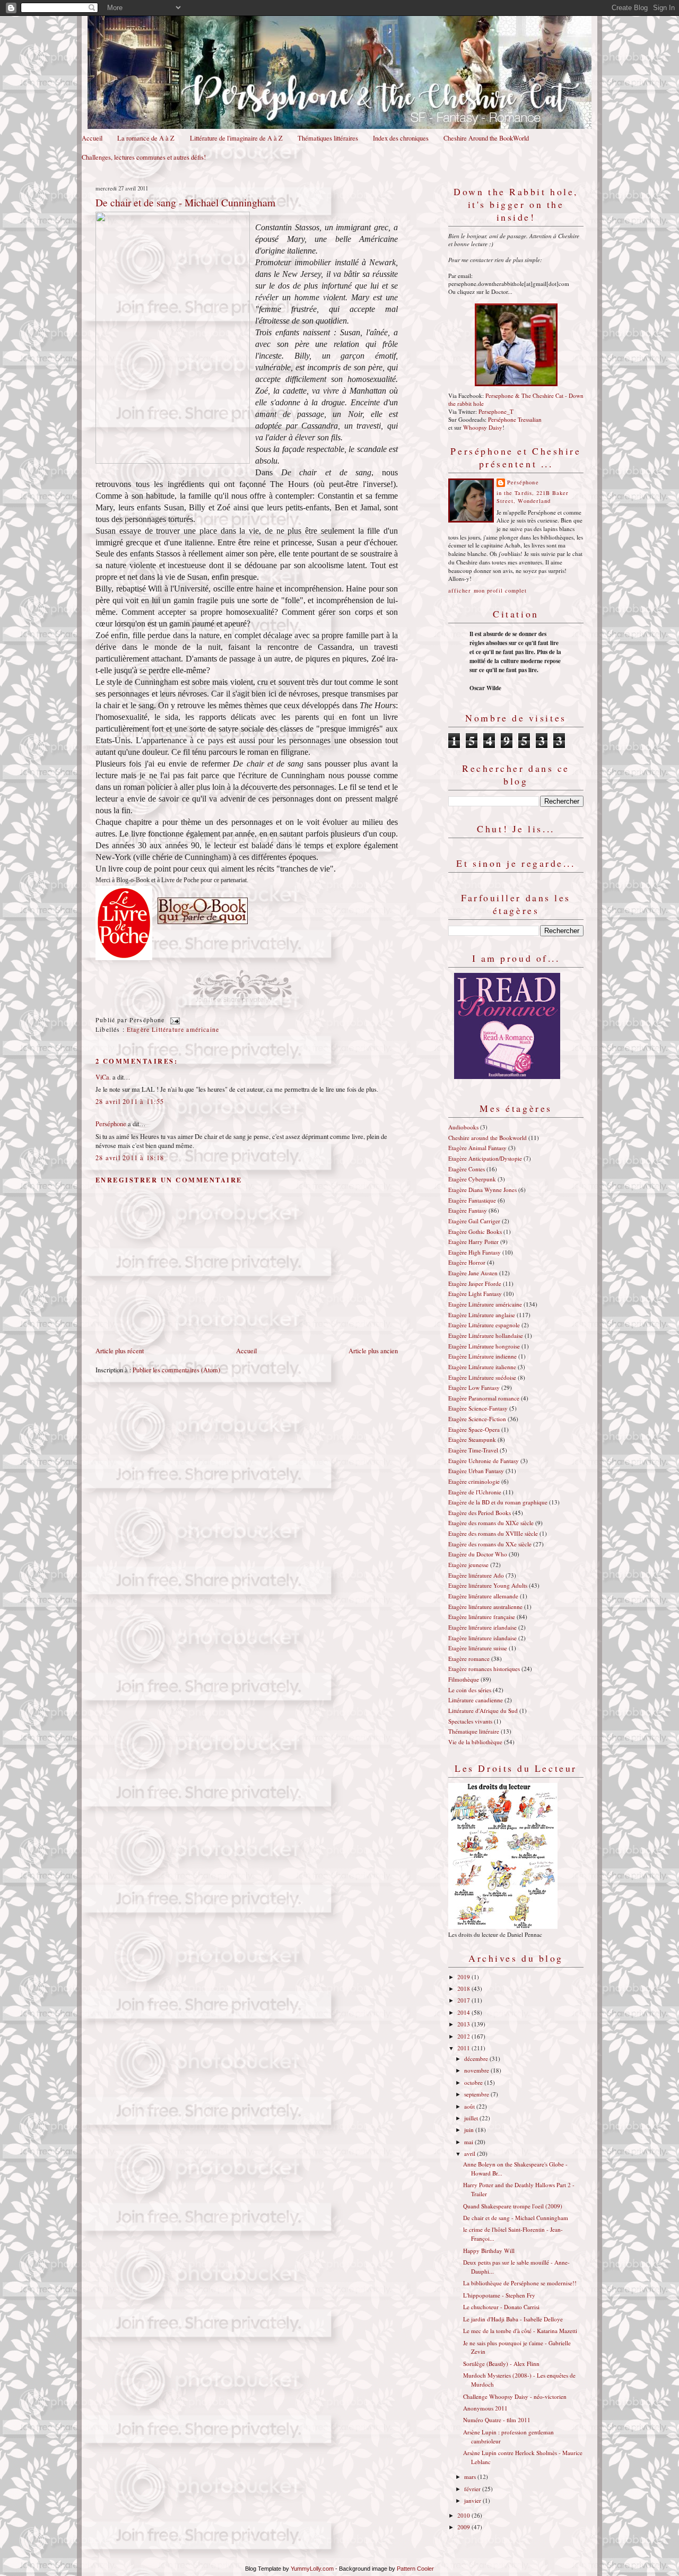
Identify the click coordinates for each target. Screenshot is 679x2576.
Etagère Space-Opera (474, 1429)
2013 (464, 2024)
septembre (477, 2094)
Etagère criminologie (474, 1481)
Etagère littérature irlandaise (482, 1627)
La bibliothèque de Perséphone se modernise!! (520, 2283)
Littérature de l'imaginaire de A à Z (236, 138)
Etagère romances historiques (484, 1669)
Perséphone (111, 1124)
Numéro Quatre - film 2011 (497, 2420)
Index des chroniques (401, 138)
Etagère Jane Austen (473, 1273)
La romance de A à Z (146, 138)
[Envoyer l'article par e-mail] (173, 1020)
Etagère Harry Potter (473, 1242)
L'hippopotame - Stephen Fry (499, 2295)
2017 (464, 2000)
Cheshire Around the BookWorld (486, 138)
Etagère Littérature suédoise (482, 1377)
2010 (464, 2515)
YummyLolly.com (312, 2569)
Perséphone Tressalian (515, 419)
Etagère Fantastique (472, 1200)
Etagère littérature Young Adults (488, 1585)
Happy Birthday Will (489, 2251)
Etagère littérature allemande (483, 1596)
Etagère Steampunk (472, 1439)
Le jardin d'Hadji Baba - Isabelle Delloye (513, 2319)
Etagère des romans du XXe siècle (490, 1544)
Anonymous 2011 (485, 2408)
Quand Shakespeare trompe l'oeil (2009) (513, 2206)
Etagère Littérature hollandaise (486, 1335)
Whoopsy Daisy (483, 427)
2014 (464, 2012)
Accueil (92, 138)
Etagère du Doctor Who (478, 1554)
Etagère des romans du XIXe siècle (491, 1523)
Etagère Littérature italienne (482, 1367)
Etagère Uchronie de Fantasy (484, 1461)
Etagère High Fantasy (475, 1252)
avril (471, 2153)
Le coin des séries (470, 1690)
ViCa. (103, 1077)
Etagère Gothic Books (475, 1232)
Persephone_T (496, 411)
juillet (472, 2118)
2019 (464, 1977)
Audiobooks (463, 1127)
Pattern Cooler (415, 2569)
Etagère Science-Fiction (477, 1419)
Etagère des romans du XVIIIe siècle (493, 1533)
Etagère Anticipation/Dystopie (485, 1158)
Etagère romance (469, 1659)
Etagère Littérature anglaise (482, 1315)
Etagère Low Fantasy (474, 1387)
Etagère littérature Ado (476, 1575)
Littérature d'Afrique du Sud (483, 1711)
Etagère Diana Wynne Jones (482, 1190)
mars (471, 2477)
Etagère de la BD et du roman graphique (498, 1502)
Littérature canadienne (476, 1700)
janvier (473, 2500)
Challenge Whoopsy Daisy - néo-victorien (515, 2396)
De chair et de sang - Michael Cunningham (185, 202)
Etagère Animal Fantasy (477, 1148)
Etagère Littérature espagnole (484, 1325)
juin (470, 2130)
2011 (464, 2048)
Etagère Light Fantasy (475, 1294)
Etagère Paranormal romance (484, 1398)
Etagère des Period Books (480, 1513)
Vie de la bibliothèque (475, 1742)
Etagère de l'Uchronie (475, 1492)
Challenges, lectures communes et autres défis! (144, 157)
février (473, 2489)
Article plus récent (120, 1351)
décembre (477, 2059)
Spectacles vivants (470, 1721)
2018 (464, 1988)
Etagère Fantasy (468, 1210)
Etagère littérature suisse (478, 1648)
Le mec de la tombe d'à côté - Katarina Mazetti (520, 2331)
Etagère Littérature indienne (482, 1356)
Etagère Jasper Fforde (475, 1283)
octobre (474, 2082)
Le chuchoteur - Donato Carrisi (501, 2307)
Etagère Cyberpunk (472, 1179)
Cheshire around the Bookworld (488, 1138)
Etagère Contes (467, 1169)
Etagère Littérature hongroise (484, 1346)
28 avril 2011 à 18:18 (130, 1158)
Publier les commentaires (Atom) (176, 1370)
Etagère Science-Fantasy (478, 1408)
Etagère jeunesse (468, 1565)
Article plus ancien (373, 1351)
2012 (464, 2036)
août (470, 2106)
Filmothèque (464, 1679)
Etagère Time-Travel (473, 1450)
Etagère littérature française (482, 1617)
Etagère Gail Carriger (474, 1221)
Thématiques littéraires (328, 138)
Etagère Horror (467, 1262)
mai (469, 2142)
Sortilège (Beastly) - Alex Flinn (501, 2364)
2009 (464, 2527)
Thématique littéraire (474, 1731)
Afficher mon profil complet (488, 590)
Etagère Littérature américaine (173, 1029)
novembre (477, 2070)
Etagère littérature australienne (485, 1607)
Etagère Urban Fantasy (476, 1471)
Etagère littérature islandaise (482, 1638)
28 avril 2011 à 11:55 (130, 1102)
